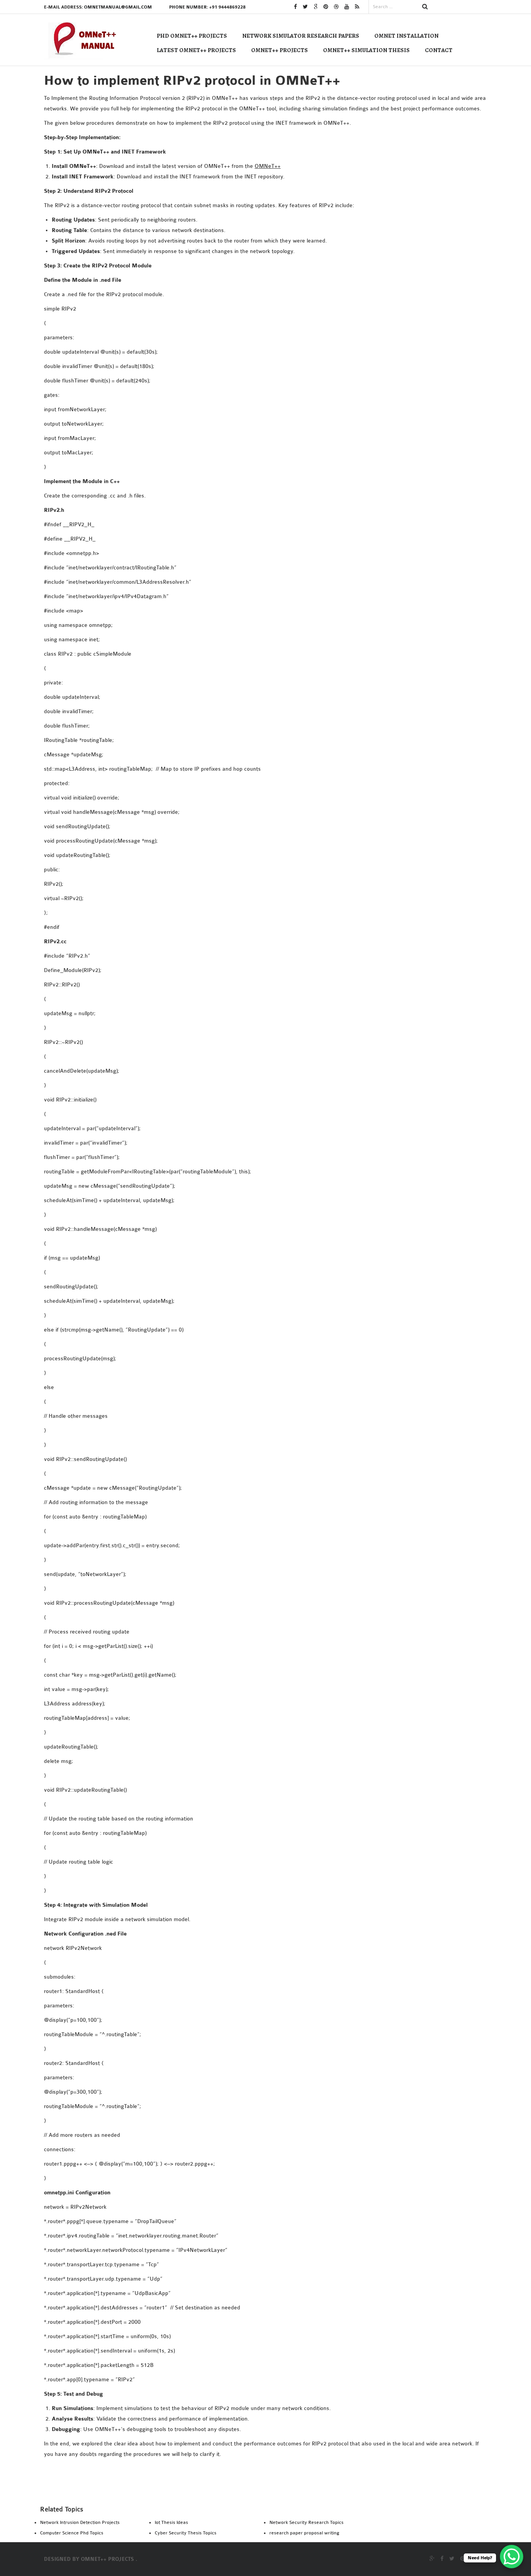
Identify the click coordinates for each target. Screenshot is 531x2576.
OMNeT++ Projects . (109, 2559)
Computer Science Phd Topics (72, 2533)
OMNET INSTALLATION (406, 36)
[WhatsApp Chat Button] (512, 2557)
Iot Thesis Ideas (171, 2522)
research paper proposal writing (304, 2533)
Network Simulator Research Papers (301, 36)
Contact (439, 50)
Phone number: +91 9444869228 (207, 7)
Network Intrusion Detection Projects (80, 2522)
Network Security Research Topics (307, 2522)
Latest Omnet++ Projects (196, 50)
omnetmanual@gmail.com (118, 7)
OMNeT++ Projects (279, 50)
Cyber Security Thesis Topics (186, 2533)
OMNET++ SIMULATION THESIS (366, 50)
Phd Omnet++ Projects (192, 36)
